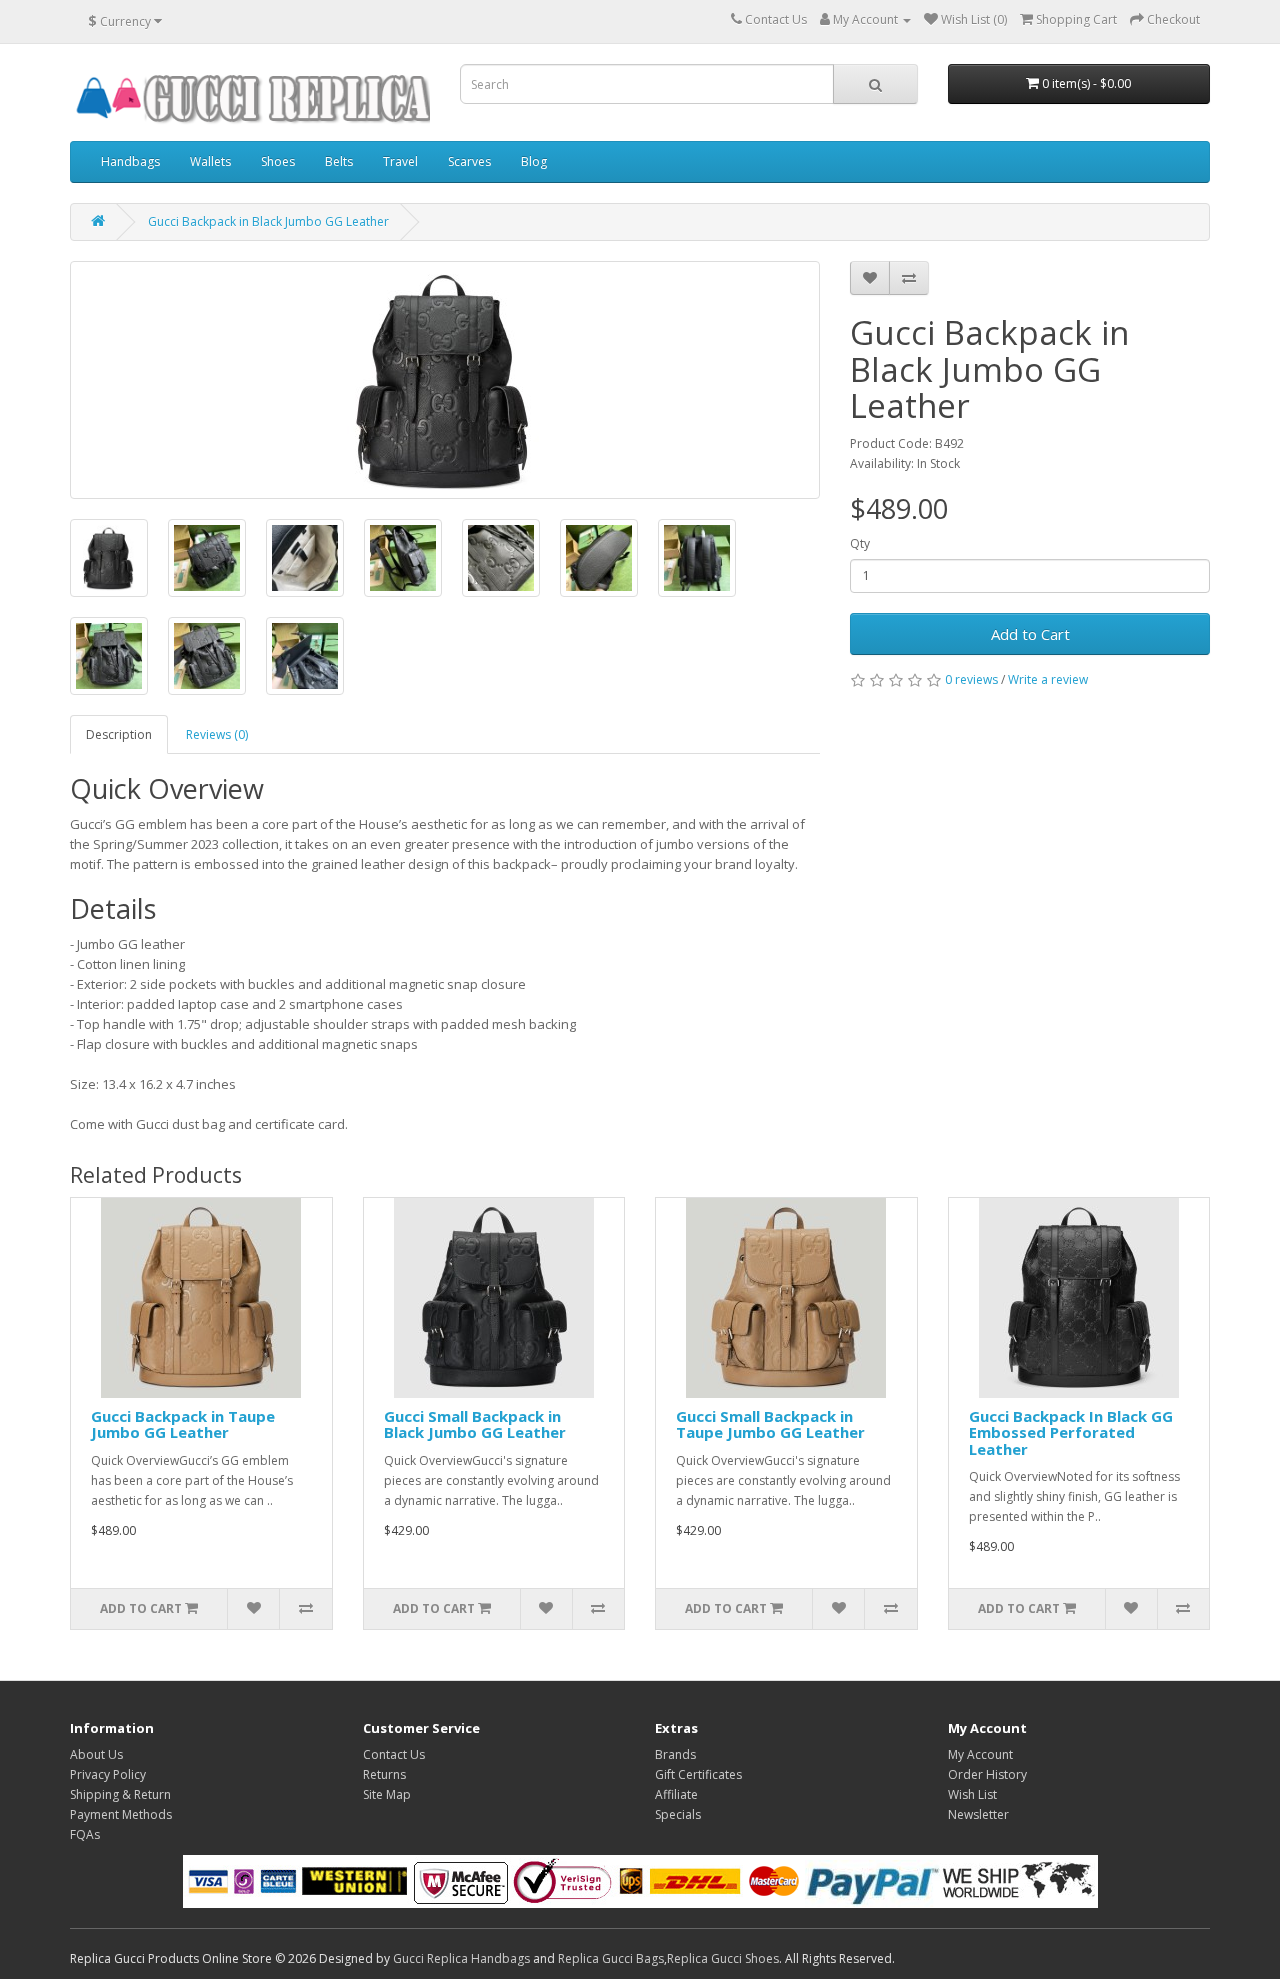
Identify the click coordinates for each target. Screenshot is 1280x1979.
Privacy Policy (108, 1774)
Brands (675, 1754)
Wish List (972, 1794)
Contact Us (394, 1754)
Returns (384, 1774)
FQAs (85, 1834)
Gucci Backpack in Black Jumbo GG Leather (268, 221)
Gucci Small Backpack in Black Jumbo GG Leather (475, 1424)
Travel (400, 161)
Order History (987, 1774)
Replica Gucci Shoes (723, 1958)
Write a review (1048, 679)
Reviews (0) (217, 734)
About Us (96, 1754)
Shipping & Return (120, 1794)
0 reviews (971, 679)
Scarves (469, 161)
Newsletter (978, 1814)
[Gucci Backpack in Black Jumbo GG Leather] (445, 380)
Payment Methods (121, 1814)
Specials (678, 1814)
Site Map (387, 1794)
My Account (980, 1754)
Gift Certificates (698, 1774)
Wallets (210, 161)
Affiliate (676, 1794)
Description (119, 734)
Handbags (130, 161)
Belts (339, 161)
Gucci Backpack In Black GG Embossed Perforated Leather (1071, 1432)
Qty (860, 543)
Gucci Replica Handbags (461, 1958)
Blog (534, 161)
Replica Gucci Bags (611, 1958)
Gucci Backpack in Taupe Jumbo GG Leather (183, 1424)
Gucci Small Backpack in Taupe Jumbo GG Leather (770, 1424)
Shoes (278, 161)
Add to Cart (1030, 634)
